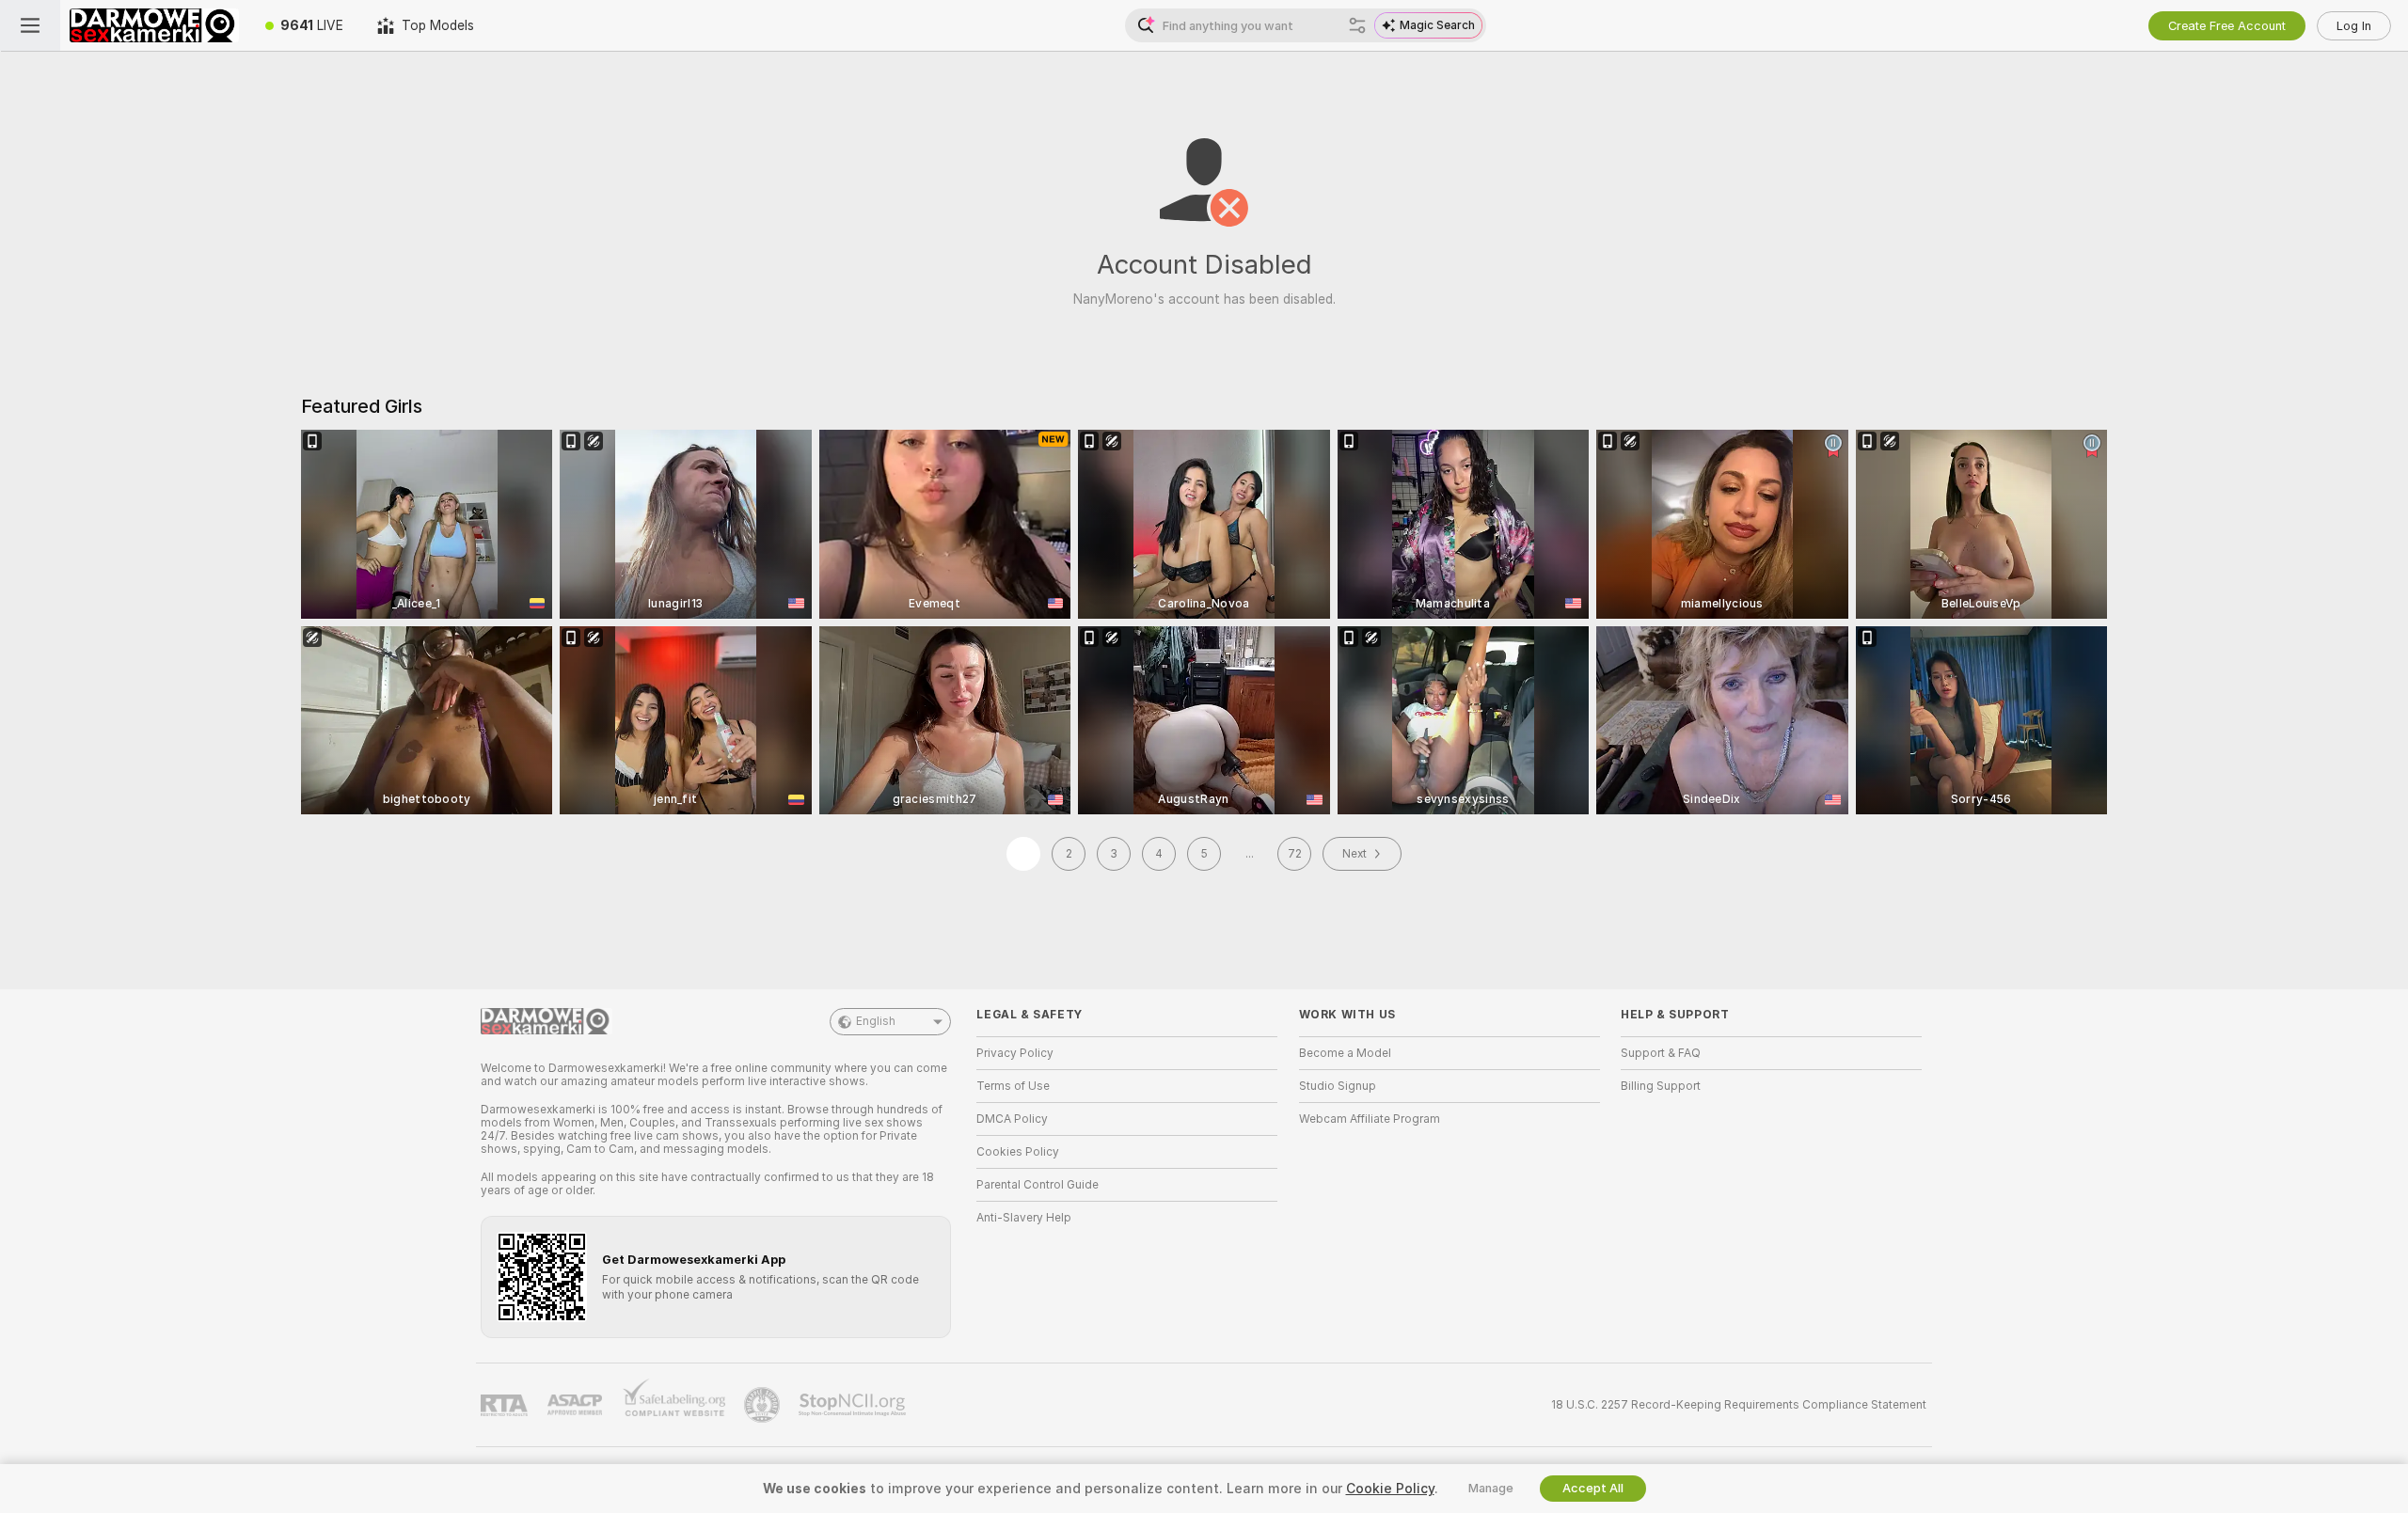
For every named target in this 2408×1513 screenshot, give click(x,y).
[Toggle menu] (30, 25)
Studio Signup (1338, 1086)
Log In (2354, 26)
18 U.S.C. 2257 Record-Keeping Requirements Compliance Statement (1739, 1405)
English (876, 1021)
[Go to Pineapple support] (764, 1405)
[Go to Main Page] (154, 25)
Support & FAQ (1661, 1053)
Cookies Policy (1018, 1152)
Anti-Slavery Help (1024, 1218)
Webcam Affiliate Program (1370, 1119)
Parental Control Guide (1038, 1185)
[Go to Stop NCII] (854, 1405)
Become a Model (1345, 1053)
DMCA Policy (1012, 1119)
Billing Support (1661, 1086)
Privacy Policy (1015, 1053)
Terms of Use (1013, 1086)
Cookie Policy (1390, 1489)
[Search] (1357, 25)
